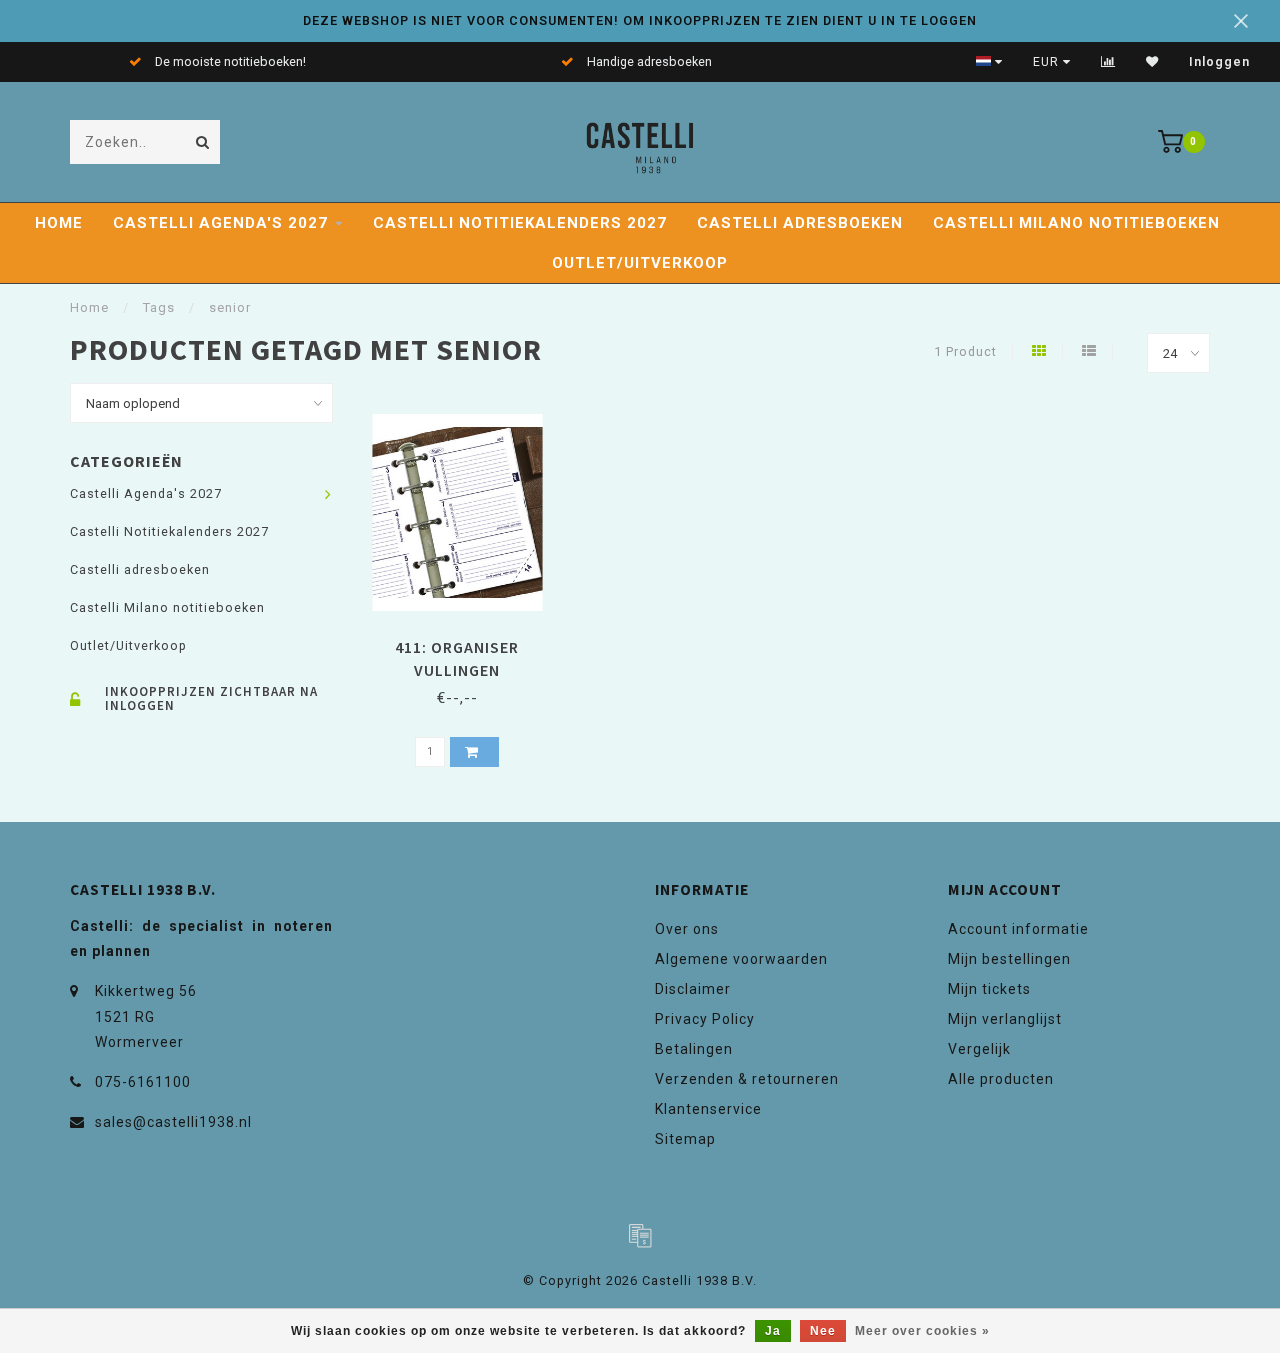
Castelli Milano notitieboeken (1076, 223)
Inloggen (1219, 62)
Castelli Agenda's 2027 (220, 223)
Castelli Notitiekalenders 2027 (520, 223)
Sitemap (685, 1139)
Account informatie (1018, 929)
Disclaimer (693, 989)
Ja (773, 1331)
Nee (823, 1331)
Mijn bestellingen (1009, 959)
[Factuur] (640, 1235)
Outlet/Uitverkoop (640, 263)
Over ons (687, 929)
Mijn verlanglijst (1005, 1019)
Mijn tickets (989, 989)
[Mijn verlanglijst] (1152, 62)
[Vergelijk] (1108, 62)
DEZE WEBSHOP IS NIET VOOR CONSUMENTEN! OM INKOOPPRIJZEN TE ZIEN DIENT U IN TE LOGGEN (640, 20)
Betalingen (694, 1049)
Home (59, 223)
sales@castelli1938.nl (173, 1122)
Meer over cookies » (922, 1331)
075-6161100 (143, 1082)
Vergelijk (979, 1049)
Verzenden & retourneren (747, 1079)
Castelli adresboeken (800, 223)
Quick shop (466, 640)
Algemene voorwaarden (741, 959)
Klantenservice (708, 1109)
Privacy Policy (705, 1019)
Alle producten (1001, 1079)
